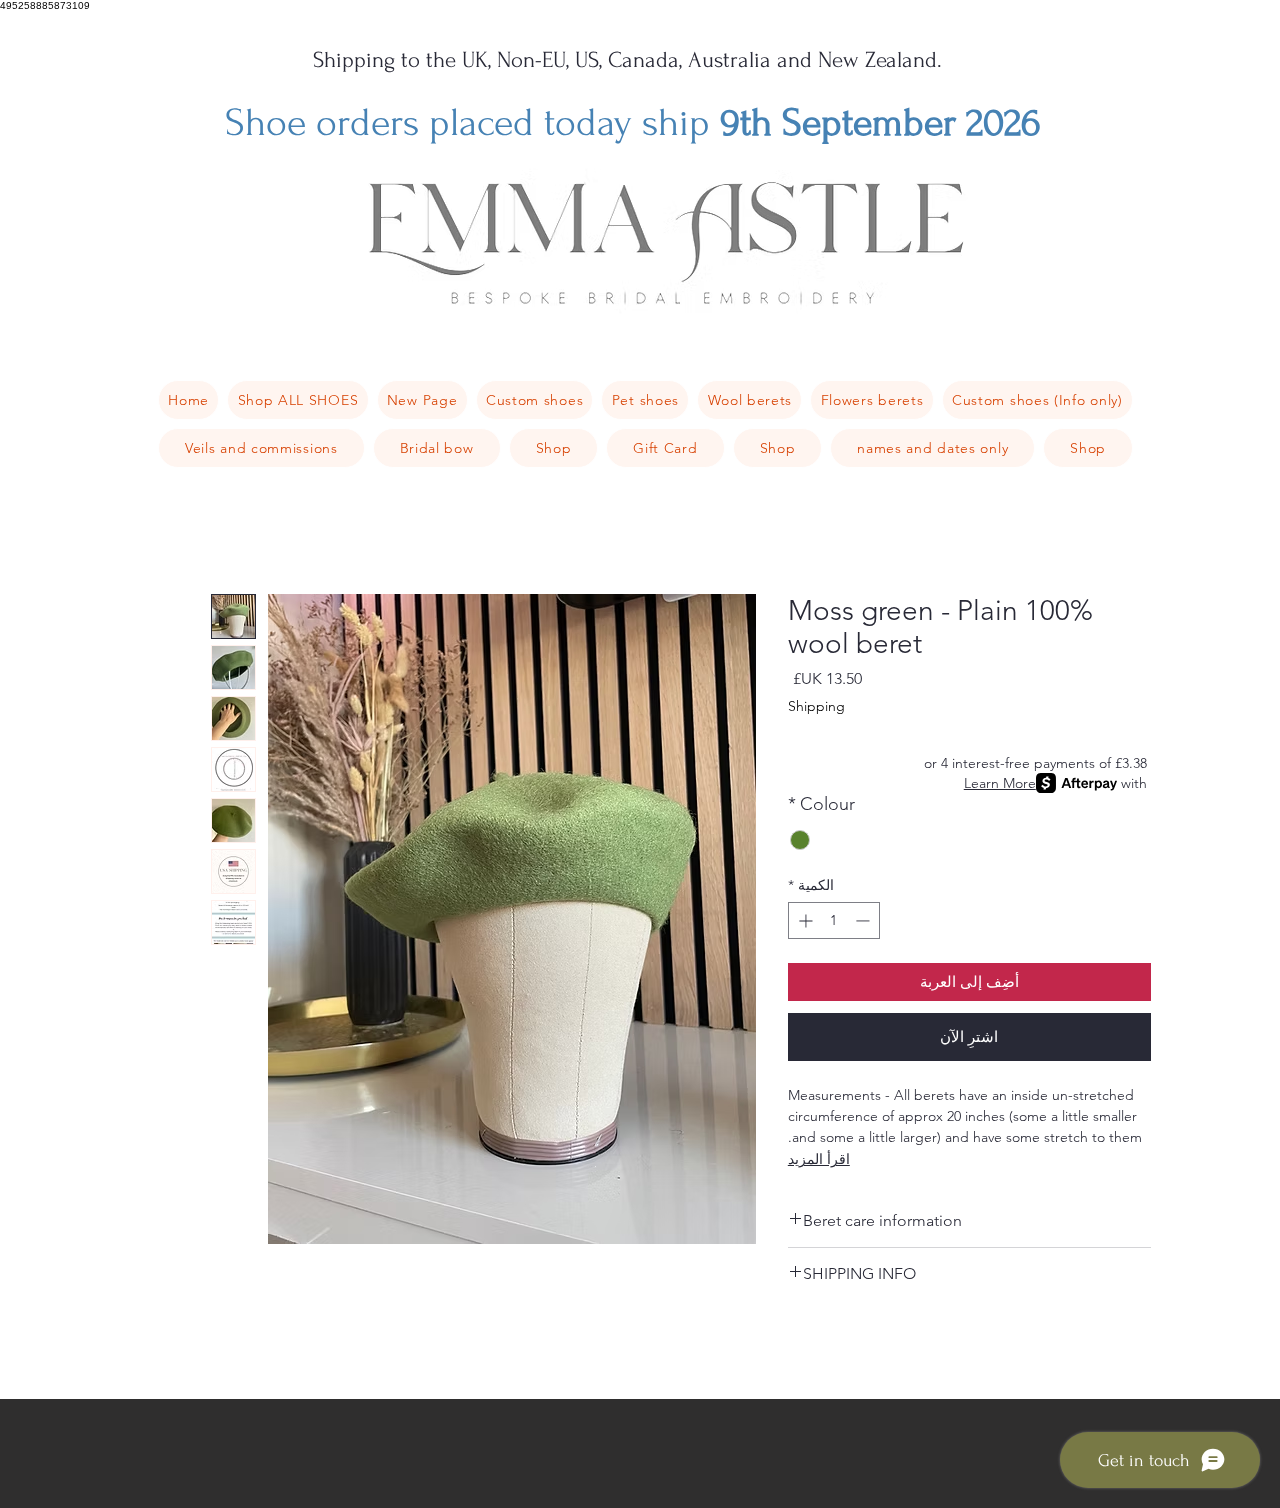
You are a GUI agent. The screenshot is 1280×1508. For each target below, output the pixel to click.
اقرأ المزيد (819, 1159)
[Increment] (803, 920)
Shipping (816, 706)
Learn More (1000, 783)
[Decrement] (864, 920)
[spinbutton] (834, 920)
